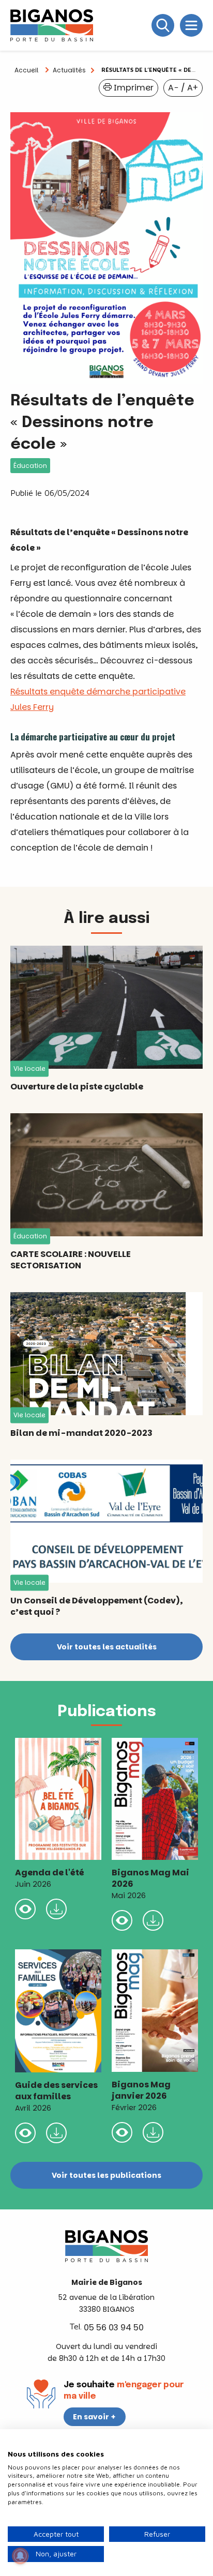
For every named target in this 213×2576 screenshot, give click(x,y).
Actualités (69, 70)
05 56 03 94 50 (114, 2328)
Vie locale (29, 1069)
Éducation (30, 466)
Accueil (26, 70)
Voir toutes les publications (106, 2175)
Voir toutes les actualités (107, 1647)
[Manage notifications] (20, 2556)
